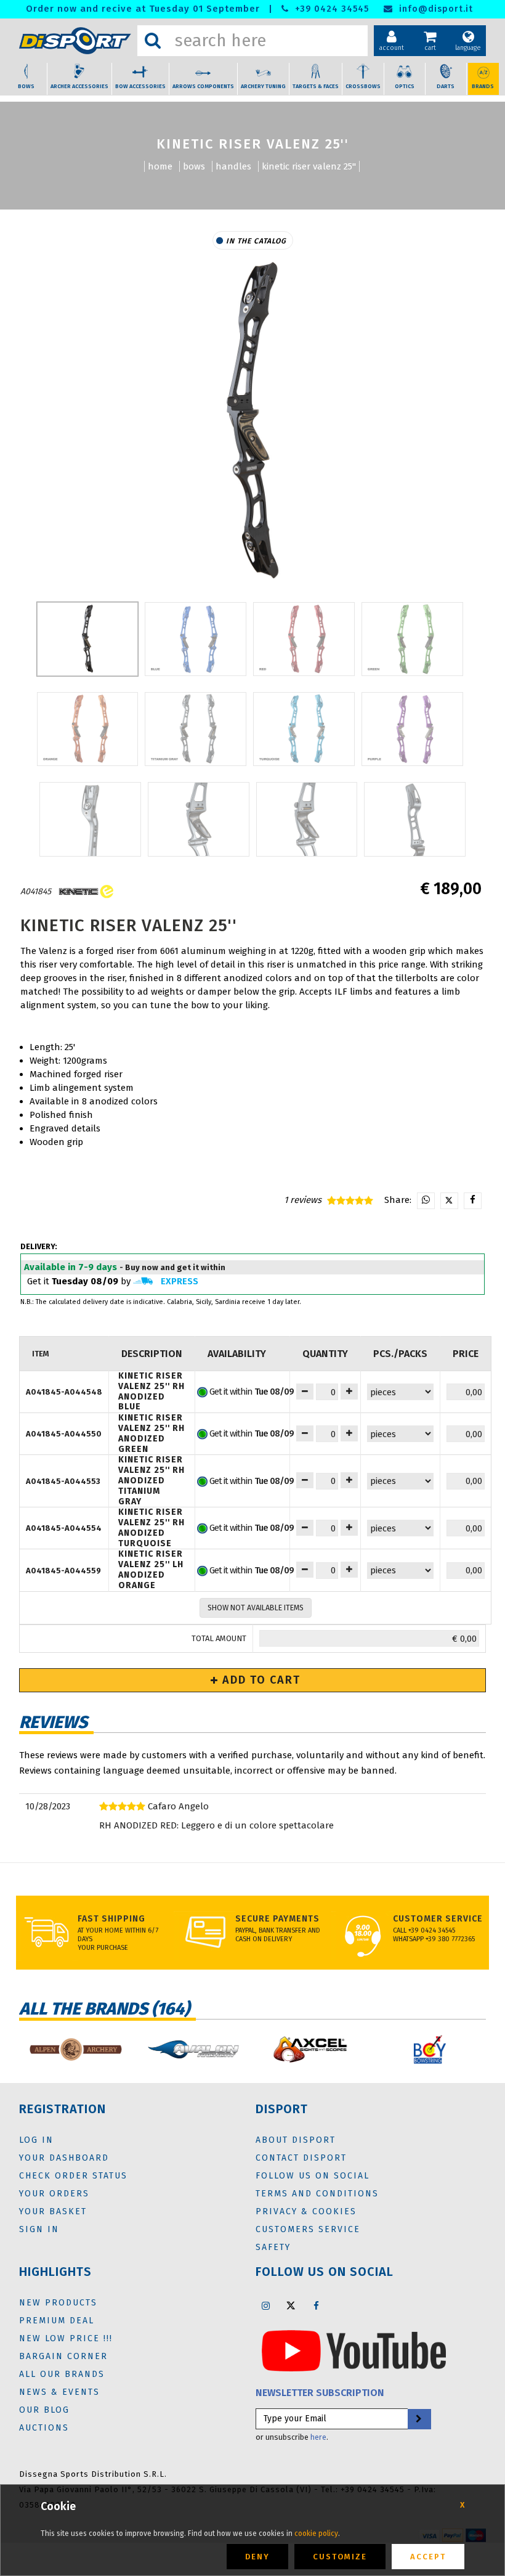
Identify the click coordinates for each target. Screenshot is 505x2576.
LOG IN (36, 2140)
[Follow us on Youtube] (354, 2350)
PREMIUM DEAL (57, 2321)
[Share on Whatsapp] (426, 1201)
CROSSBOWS (363, 86)
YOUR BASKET (53, 2211)
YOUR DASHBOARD (64, 2158)
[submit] (419, 2419)
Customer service (438, 1919)
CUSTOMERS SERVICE (308, 2229)
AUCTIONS (44, 2428)
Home (160, 166)
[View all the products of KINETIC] (85, 891)
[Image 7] (412, 729)
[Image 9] (199, 819)
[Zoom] (252, 422)
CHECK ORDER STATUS (73, 2176)
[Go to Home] (75, 41)
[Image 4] (88, 729)
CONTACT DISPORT (301, 2158)
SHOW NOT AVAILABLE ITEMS (256, 1608)
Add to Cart (260, 1680)
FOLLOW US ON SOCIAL (313, 2176)
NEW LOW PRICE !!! (66, 2338)
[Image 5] (196, 729)
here (318, 2437)
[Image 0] (88, 639)
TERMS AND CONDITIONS (317, 2194)
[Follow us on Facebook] (316, 2305)
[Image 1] (196, 639)
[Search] (153, 41)
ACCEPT (428, 2557)
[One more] (305, 1392)
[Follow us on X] (291, 2305)
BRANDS (483, 86)
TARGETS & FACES (316, 86)
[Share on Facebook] (473, 1201)
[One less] (349, 1392)
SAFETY (273, 2247)
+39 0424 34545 (330, 9)
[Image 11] (415, 819)
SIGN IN (39, 2229)
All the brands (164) (104, 2009)
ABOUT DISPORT (296, 2140)
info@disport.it (434, 9)
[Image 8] (90, 819)
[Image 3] (412, 639)
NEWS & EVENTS (59, 2392)
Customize (340, 2557)
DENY (257, 2557)
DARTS (446, 86)
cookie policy (316, 2533)
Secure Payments (277, 1919)
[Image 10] (307, 819)
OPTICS (405, 86)
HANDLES (233, 166)
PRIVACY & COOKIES (306, 2211)
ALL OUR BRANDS (62, 2374)
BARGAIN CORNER (63, 2356)
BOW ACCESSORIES (140, 86)
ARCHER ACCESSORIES (79, 86)
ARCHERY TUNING (263, 86)
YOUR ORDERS (54, 2194)
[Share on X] (449, 1201)
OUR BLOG (44, 2410)
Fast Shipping (111, 1919)
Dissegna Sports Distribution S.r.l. (93, 2474)
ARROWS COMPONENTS (203, 86)
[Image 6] (304, 729)
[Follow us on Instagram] (265, 2305)
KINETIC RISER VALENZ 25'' (309, 166)
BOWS (26, 86)
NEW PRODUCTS (58, 2303)
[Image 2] (304, 639)
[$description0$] (75, 2049)
